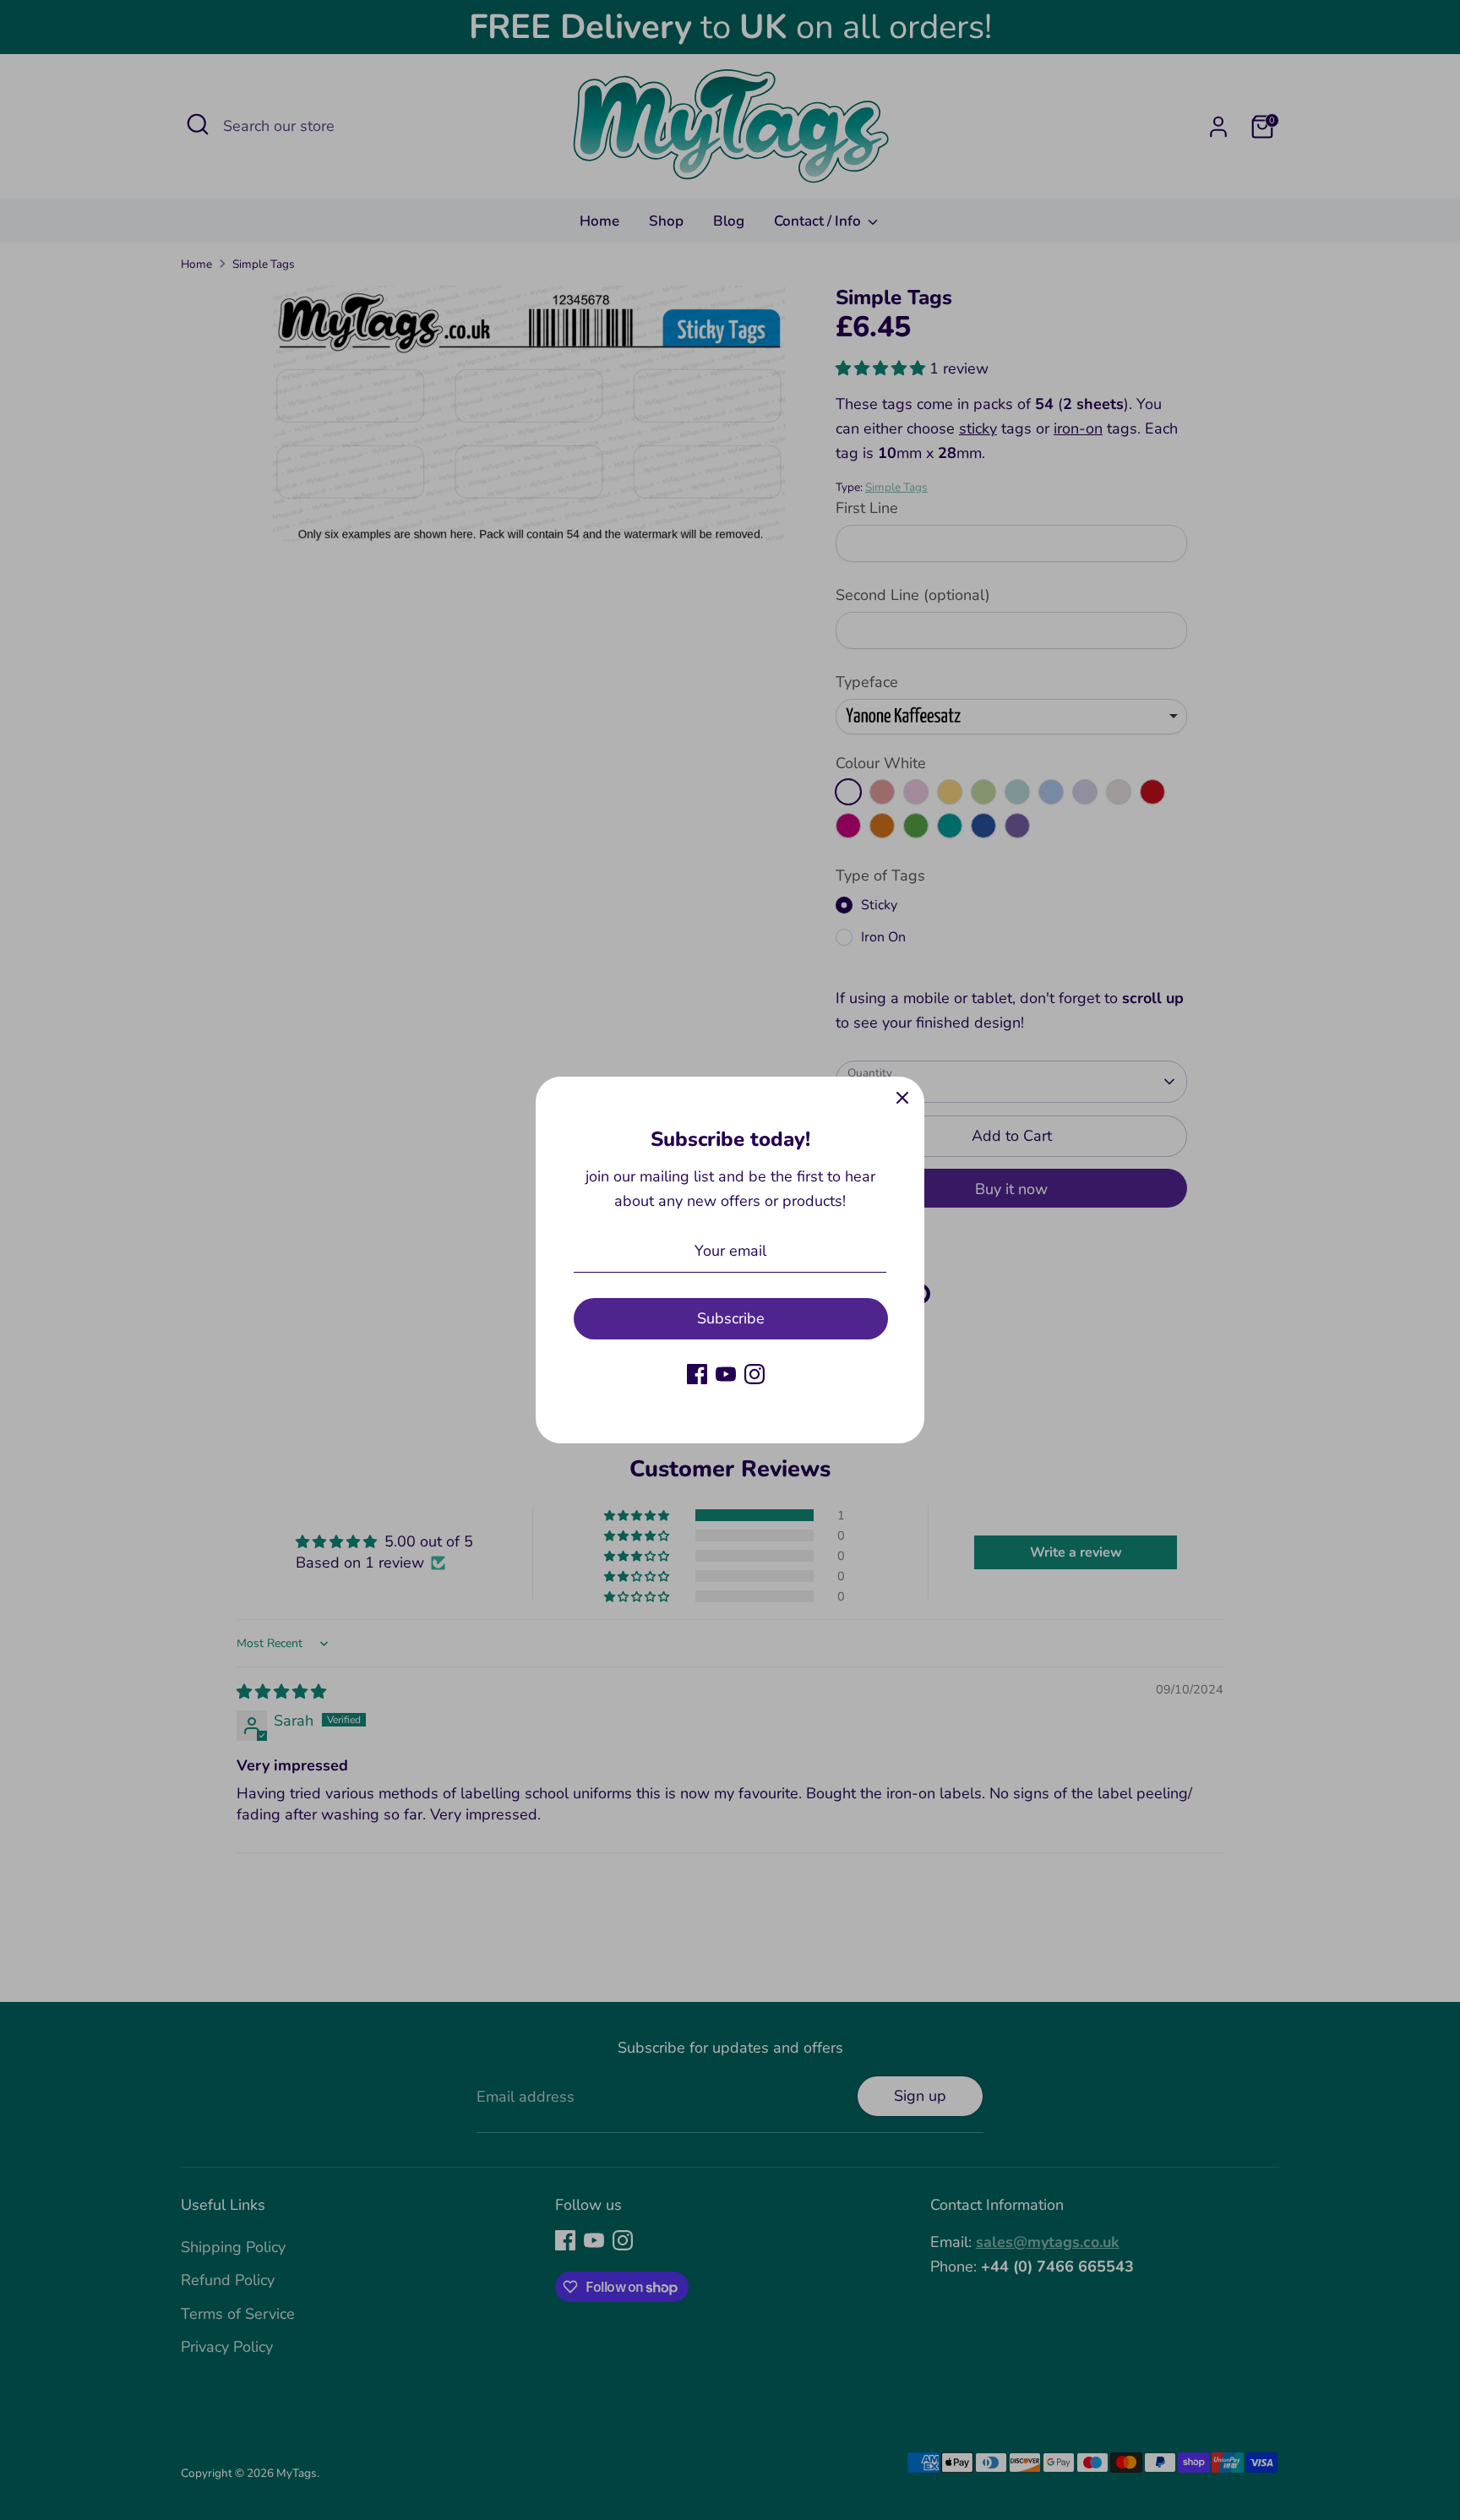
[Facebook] (697, 1374)
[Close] (902, 1099)
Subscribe (731, 1318)
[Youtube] (726, 1374)
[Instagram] (755, 1374)
